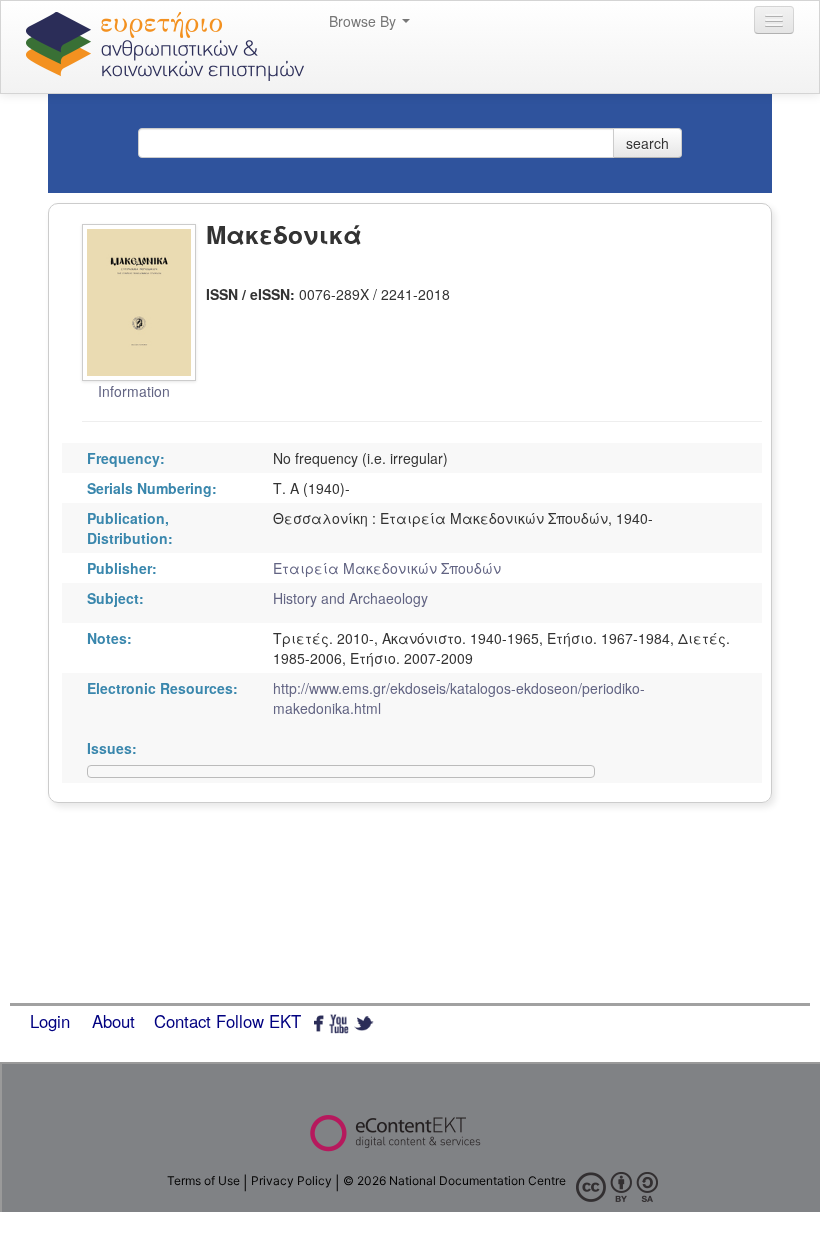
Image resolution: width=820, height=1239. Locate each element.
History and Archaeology (350, 598)
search (647, 143)
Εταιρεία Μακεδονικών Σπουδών (387, 568)
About (113, 1021)
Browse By (364, 21)
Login (50, 1021)
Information (134, 391)
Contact (182, 1021)
